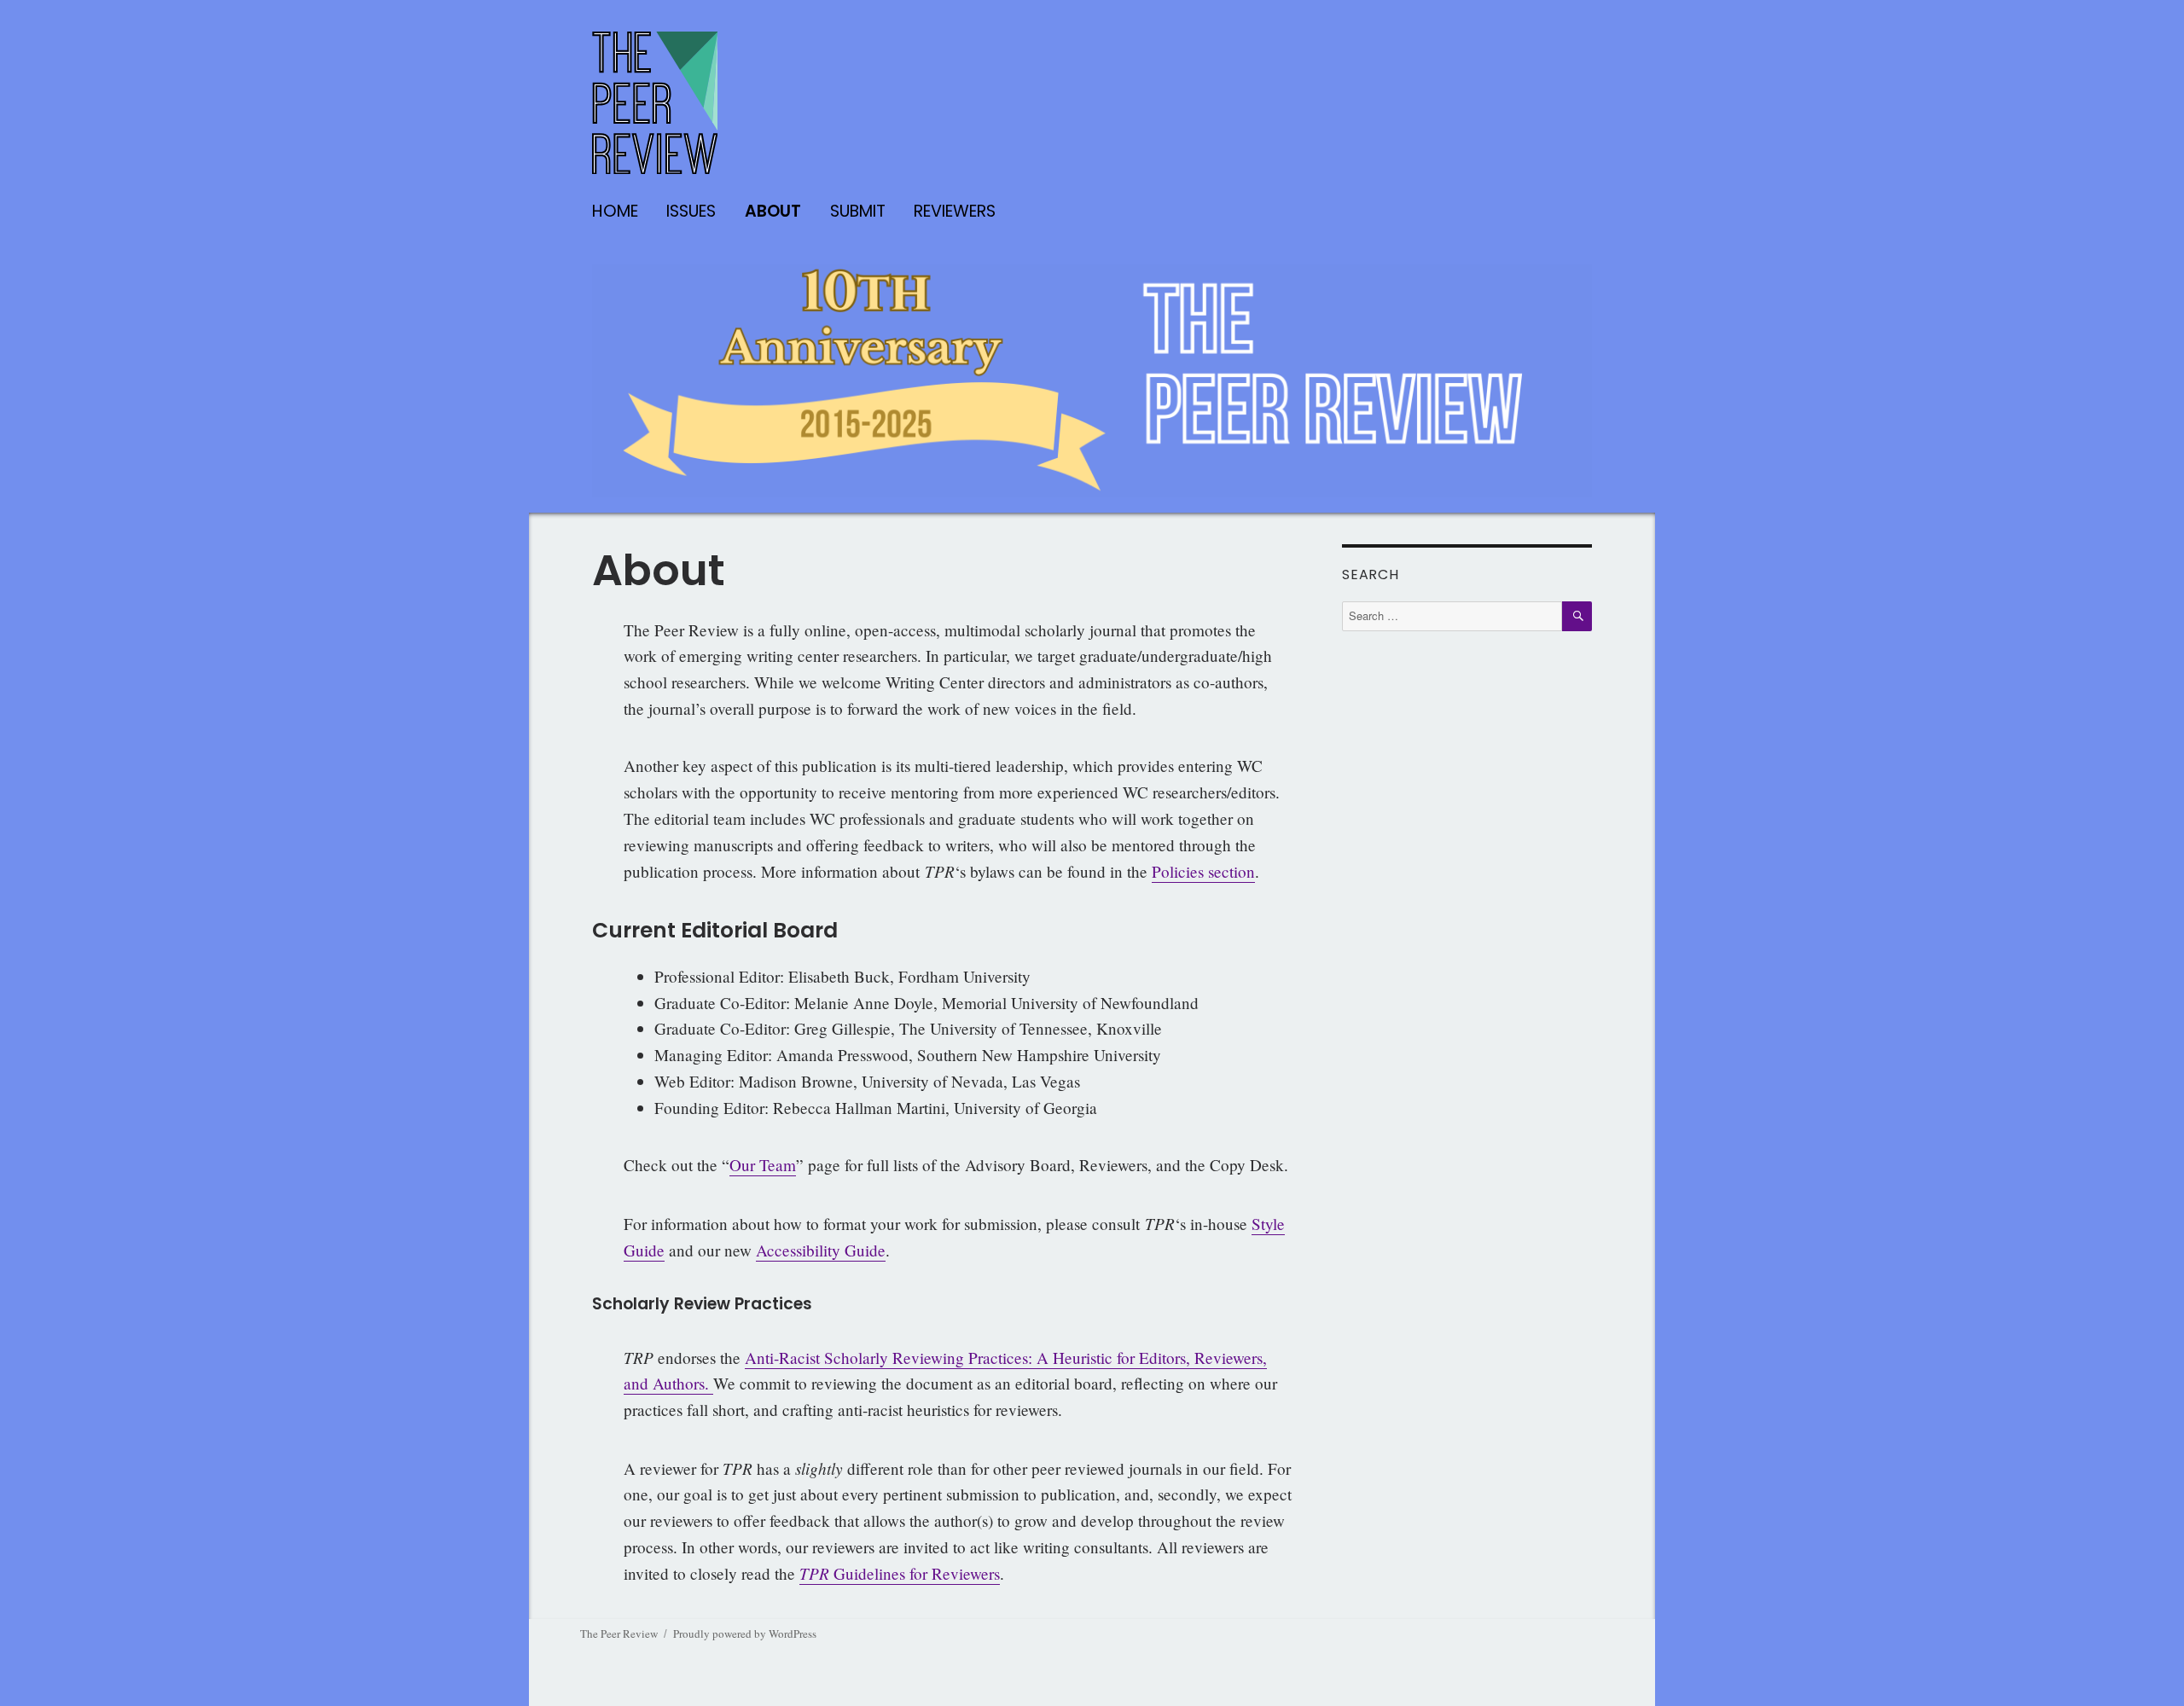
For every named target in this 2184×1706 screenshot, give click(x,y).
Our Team (763, 1165)
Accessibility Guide (821, 1250)
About (773, 211)
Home (615, 211)
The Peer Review (619, 1633)
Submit (858, 211)
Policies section (1203, 871)
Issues (691, 211)
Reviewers (955, 211)
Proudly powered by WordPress (745, 1633)
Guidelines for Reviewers (900, 1573)
